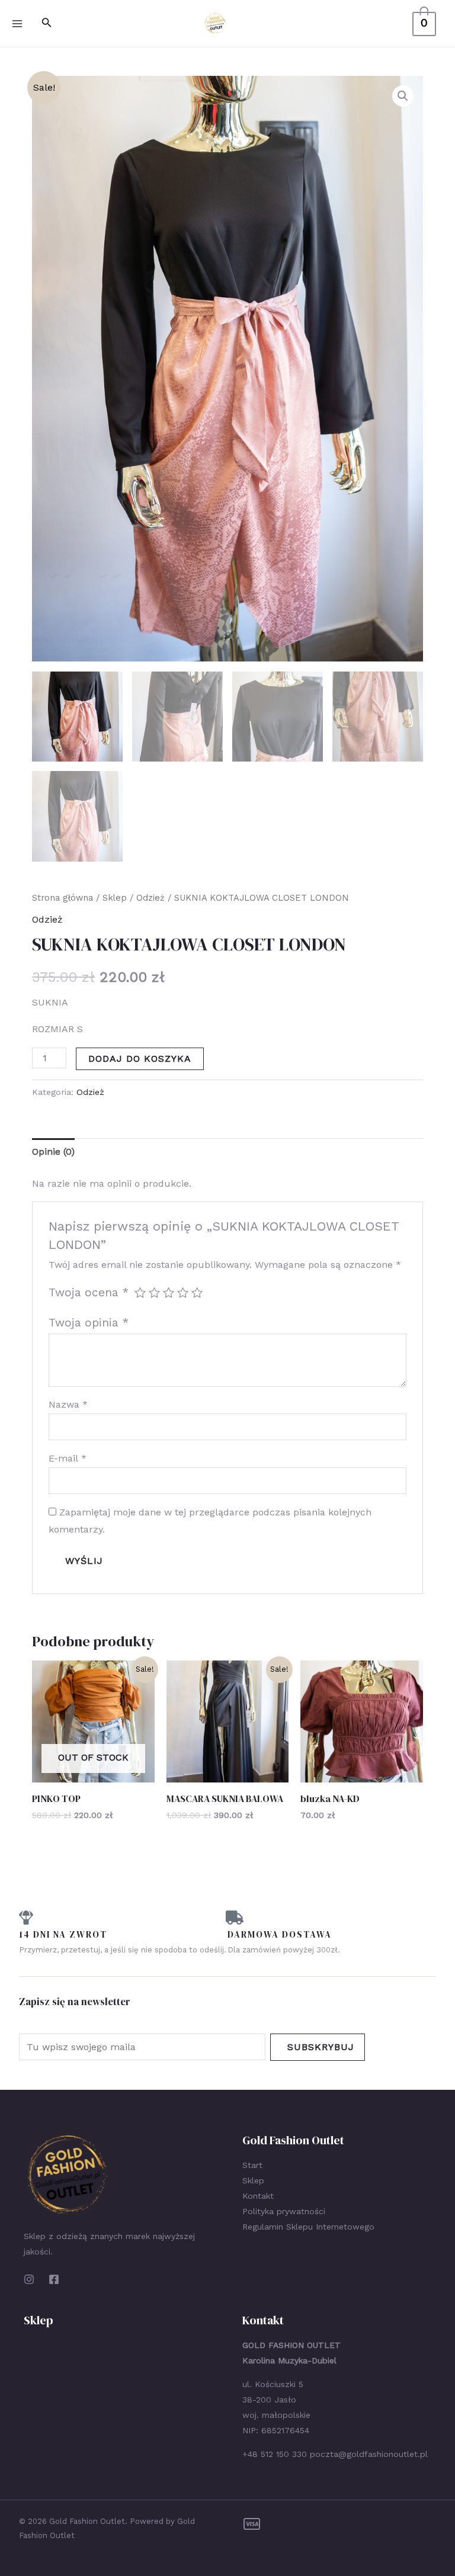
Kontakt (258, 2196)
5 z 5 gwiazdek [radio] (197, 1292)
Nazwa (68, 1404)
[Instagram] (29, 2279)
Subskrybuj (321, 2047)
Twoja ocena (89, 1292)
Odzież (150, 898)
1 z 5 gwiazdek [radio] (140, 1292)
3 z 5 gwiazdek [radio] (169, 1292)
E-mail (68, 1458)
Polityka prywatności (284, 2211)
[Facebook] (54, 2279)
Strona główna (63, 898)
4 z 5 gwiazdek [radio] (183, 1292)
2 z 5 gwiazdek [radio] (154, 1292)
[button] (403, 96)
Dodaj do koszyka (140, 1059)
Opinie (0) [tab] (53, 1152)
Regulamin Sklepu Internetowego (308, 2227)
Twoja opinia (89, 1323)
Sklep (115, 898)
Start (252, 2165)
